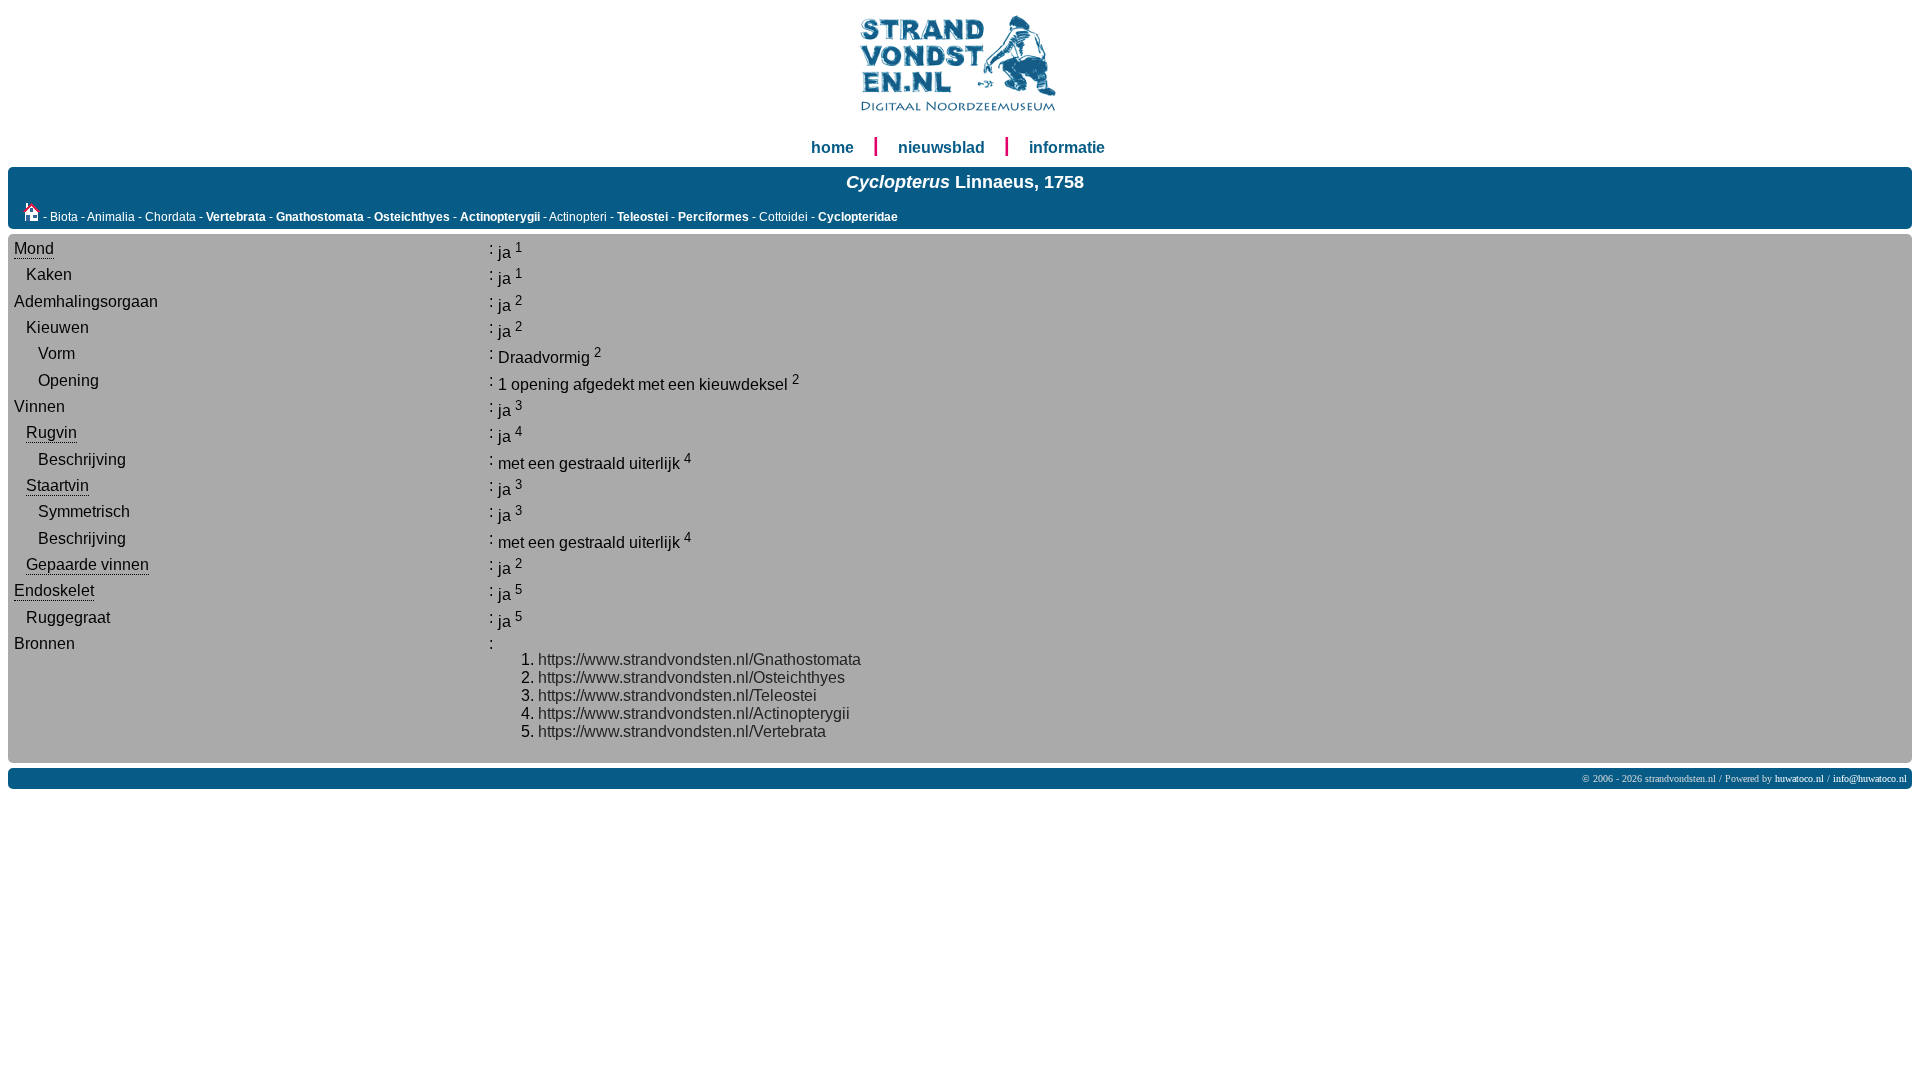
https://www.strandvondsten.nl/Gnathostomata (699, 659)
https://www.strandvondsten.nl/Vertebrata (682, 731)
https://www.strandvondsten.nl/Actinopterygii (694, 713)
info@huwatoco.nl (1870, 778)
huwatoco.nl (1799, 778)
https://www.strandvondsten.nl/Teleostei (677, 695)
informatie (1067, 147)
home (832, 147)
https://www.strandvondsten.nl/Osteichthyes (691, 677)
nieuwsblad (941, 147)
